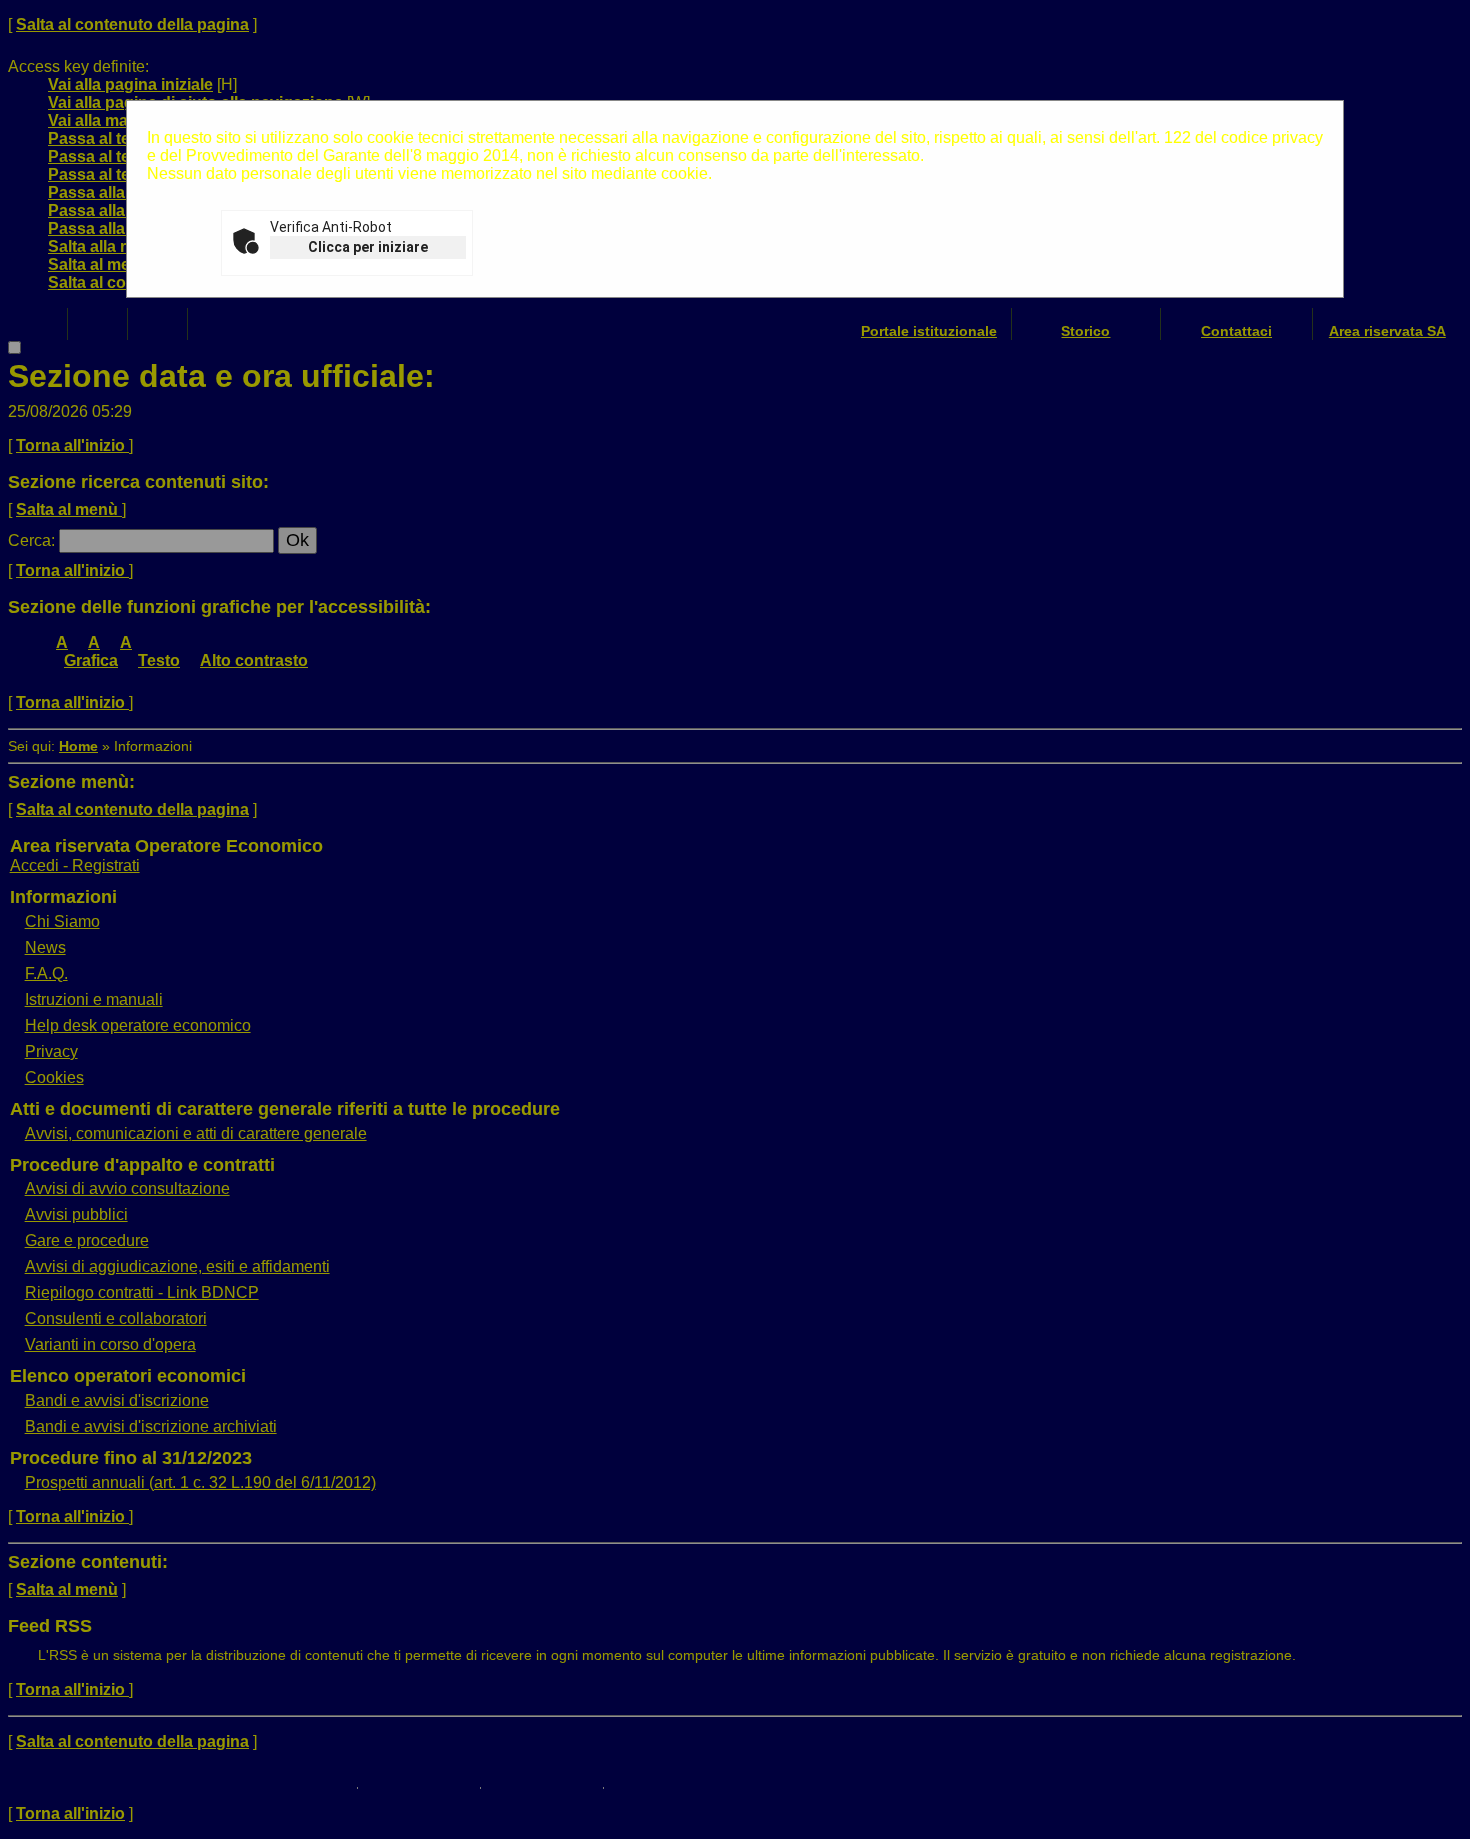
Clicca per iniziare (368, 247)
